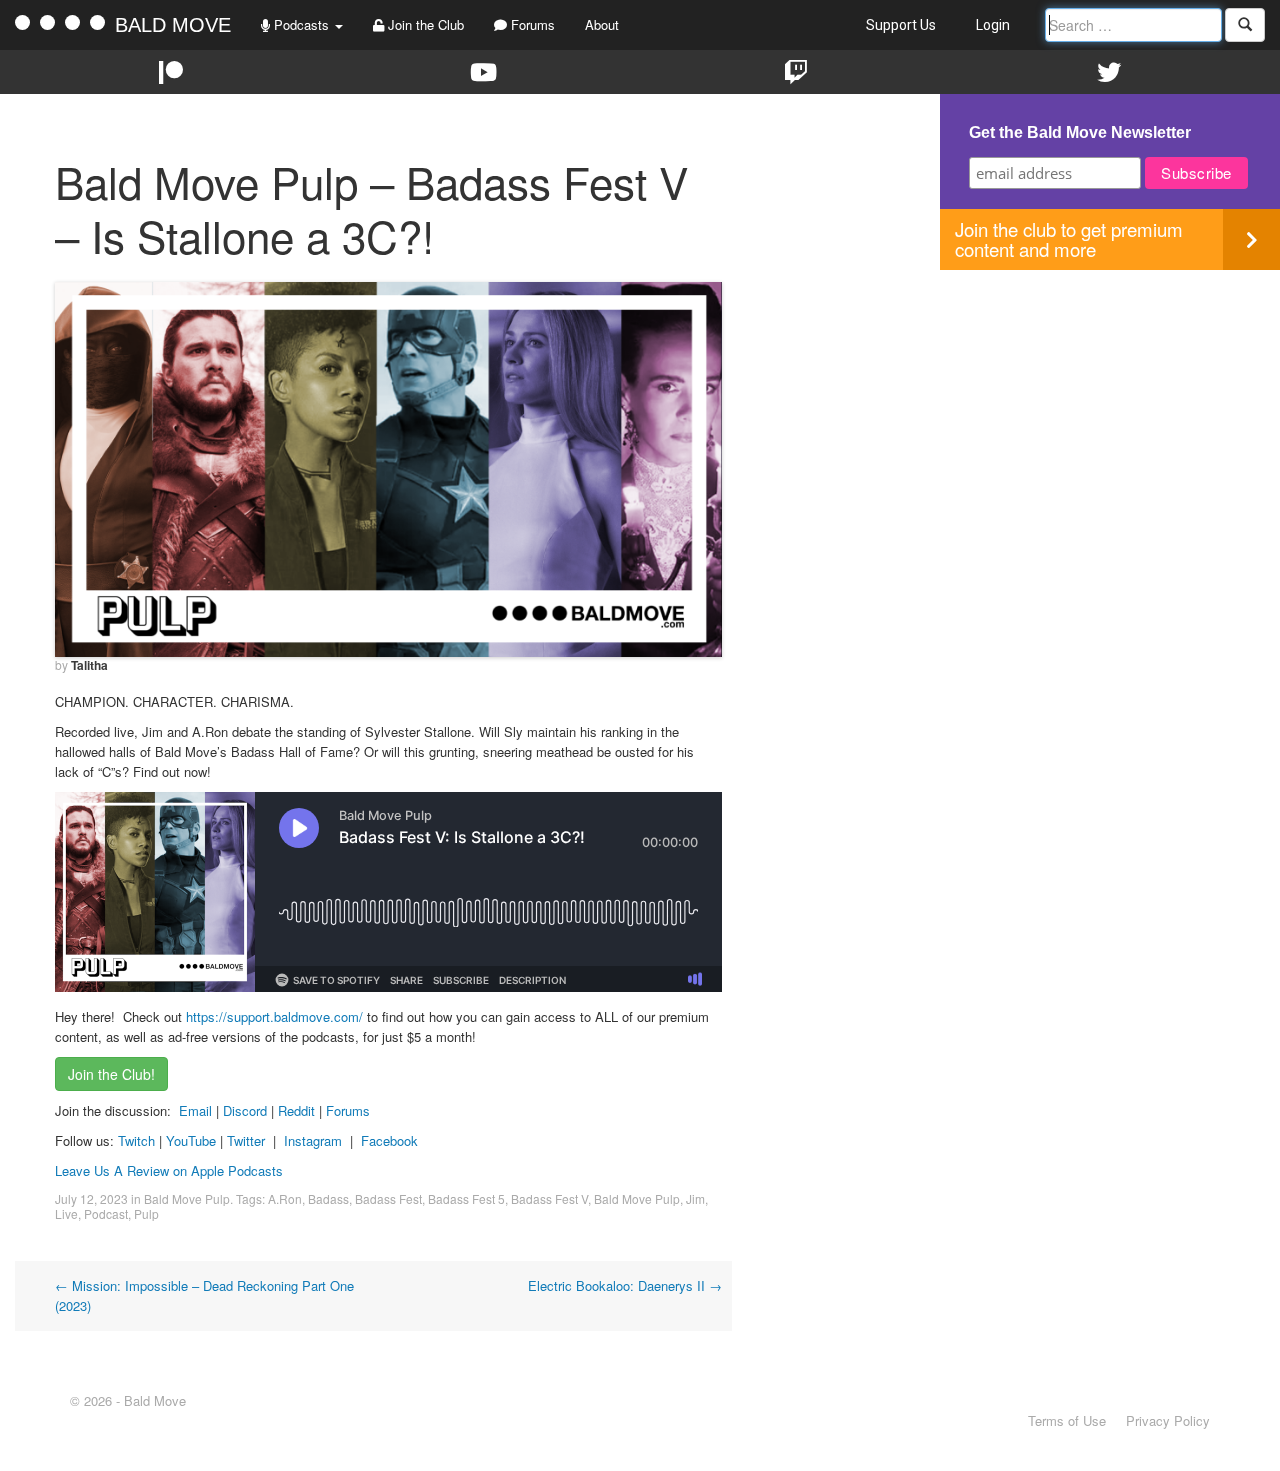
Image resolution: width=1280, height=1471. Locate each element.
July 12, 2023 (91, 1198)
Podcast (106, 1213)
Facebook (389, 1140)
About (602, 24)
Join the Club (424, 24)
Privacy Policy (1168, 1420)
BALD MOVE (173, 25)
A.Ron (285, 1198)
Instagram (313, 1140)
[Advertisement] (1110, 410)
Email (195, 1110)
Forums (531, 24)
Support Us (901, 25)
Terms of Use (1067, 1420)
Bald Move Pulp (187, 1198)
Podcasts (301, 24)
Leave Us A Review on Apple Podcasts (169, 1170)
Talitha (89, 665)
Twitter (246, 1140)
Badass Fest (388, 1198)
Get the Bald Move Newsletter (1080, 132)
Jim (695, 1198)
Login (993, 25)
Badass (328, 1198)
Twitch (136, 1140)
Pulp (146, 1213)
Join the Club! (111, 1074)
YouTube (191, 1140)
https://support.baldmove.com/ (274, 1016)
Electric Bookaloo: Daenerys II (625, 1285)
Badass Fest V (549, 1198)
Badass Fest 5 (466, 1198)
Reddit (298, 1110)
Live (66, 1213)
